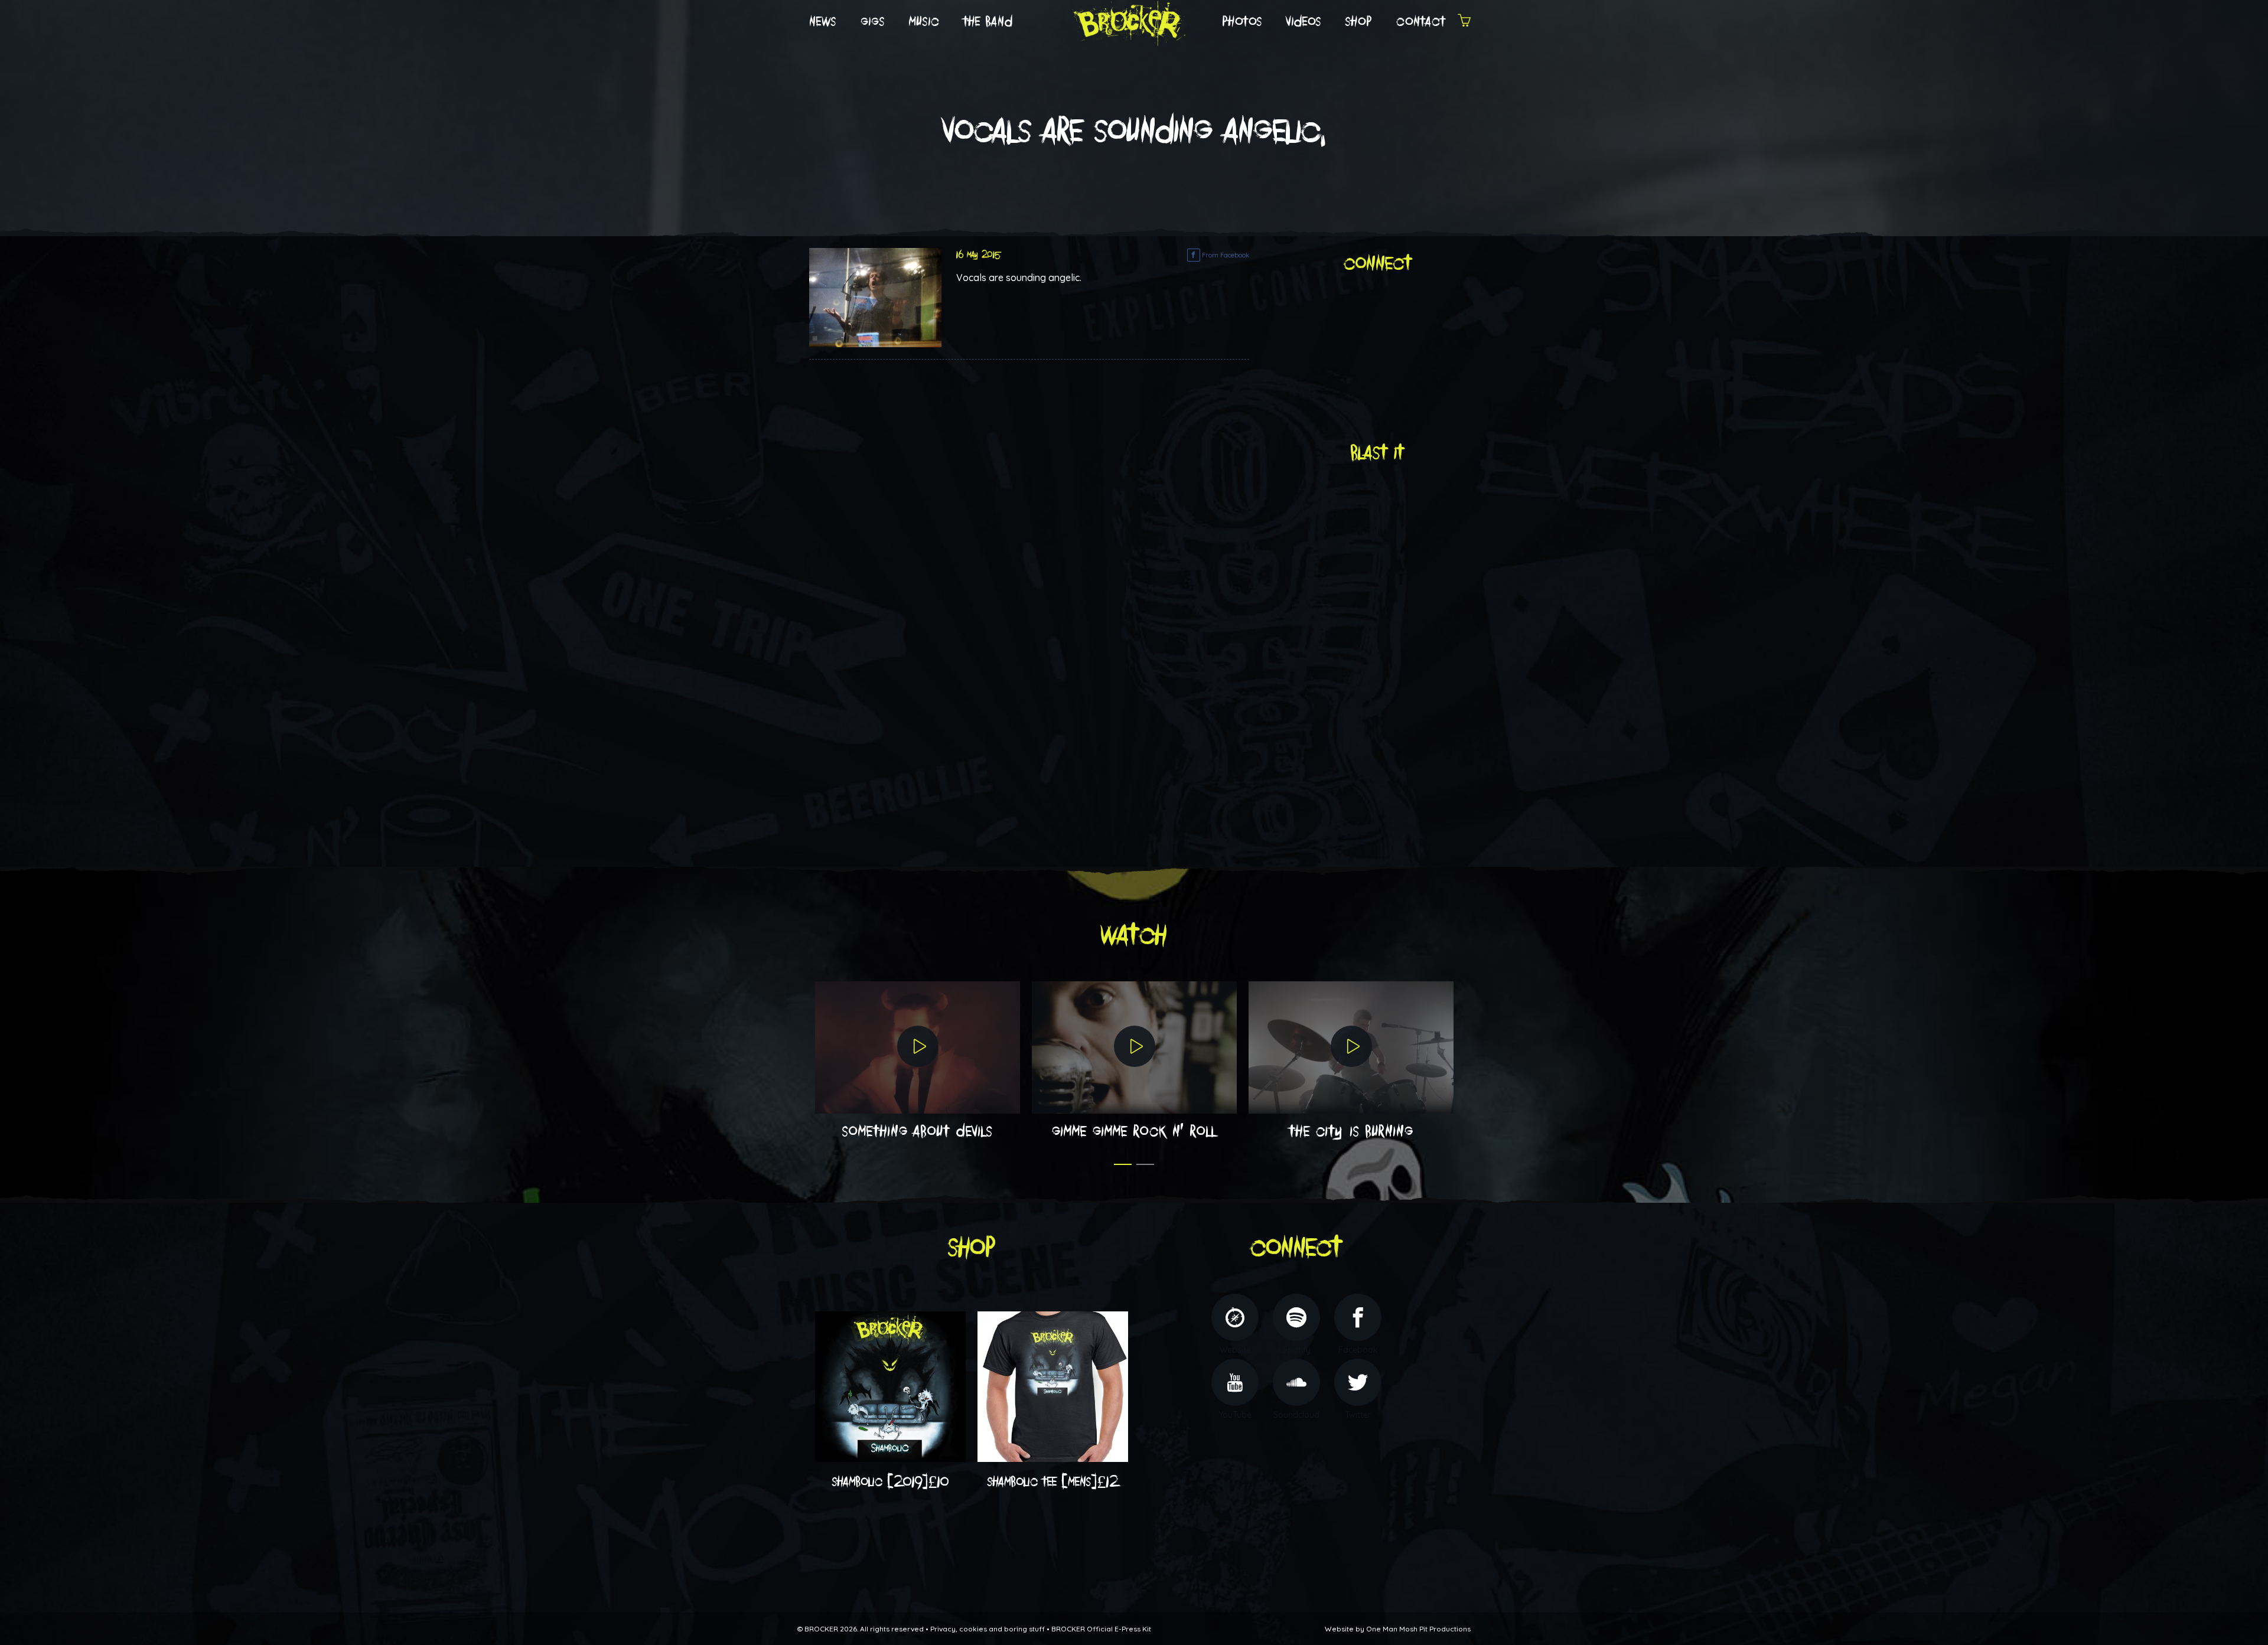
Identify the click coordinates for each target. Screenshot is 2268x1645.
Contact (1421, 22)
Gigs (873, 22)
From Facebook (1225, 255)
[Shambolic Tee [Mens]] (1053, 1386)
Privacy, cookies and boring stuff (988, 1629)
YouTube (1235, 1415)
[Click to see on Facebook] (875, 296)
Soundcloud (1296, 1415)
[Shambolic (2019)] (890, 1386)
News (823, 22)
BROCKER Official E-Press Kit (1101, 1629)
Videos (1304, 22)
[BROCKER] (1128, 21)
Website (1235, 1350)
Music (924, 22)
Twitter (1358, 1415)
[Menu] (1464, 22)
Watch (1134, 936)
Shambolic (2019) (891, 1482)
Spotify (1297, 1350)
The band (988, 22)
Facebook (1358, 1350)
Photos (1242, 22)
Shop (1359, 22)
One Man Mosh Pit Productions (1418, 1629)
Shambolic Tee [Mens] (1053, 1482)
